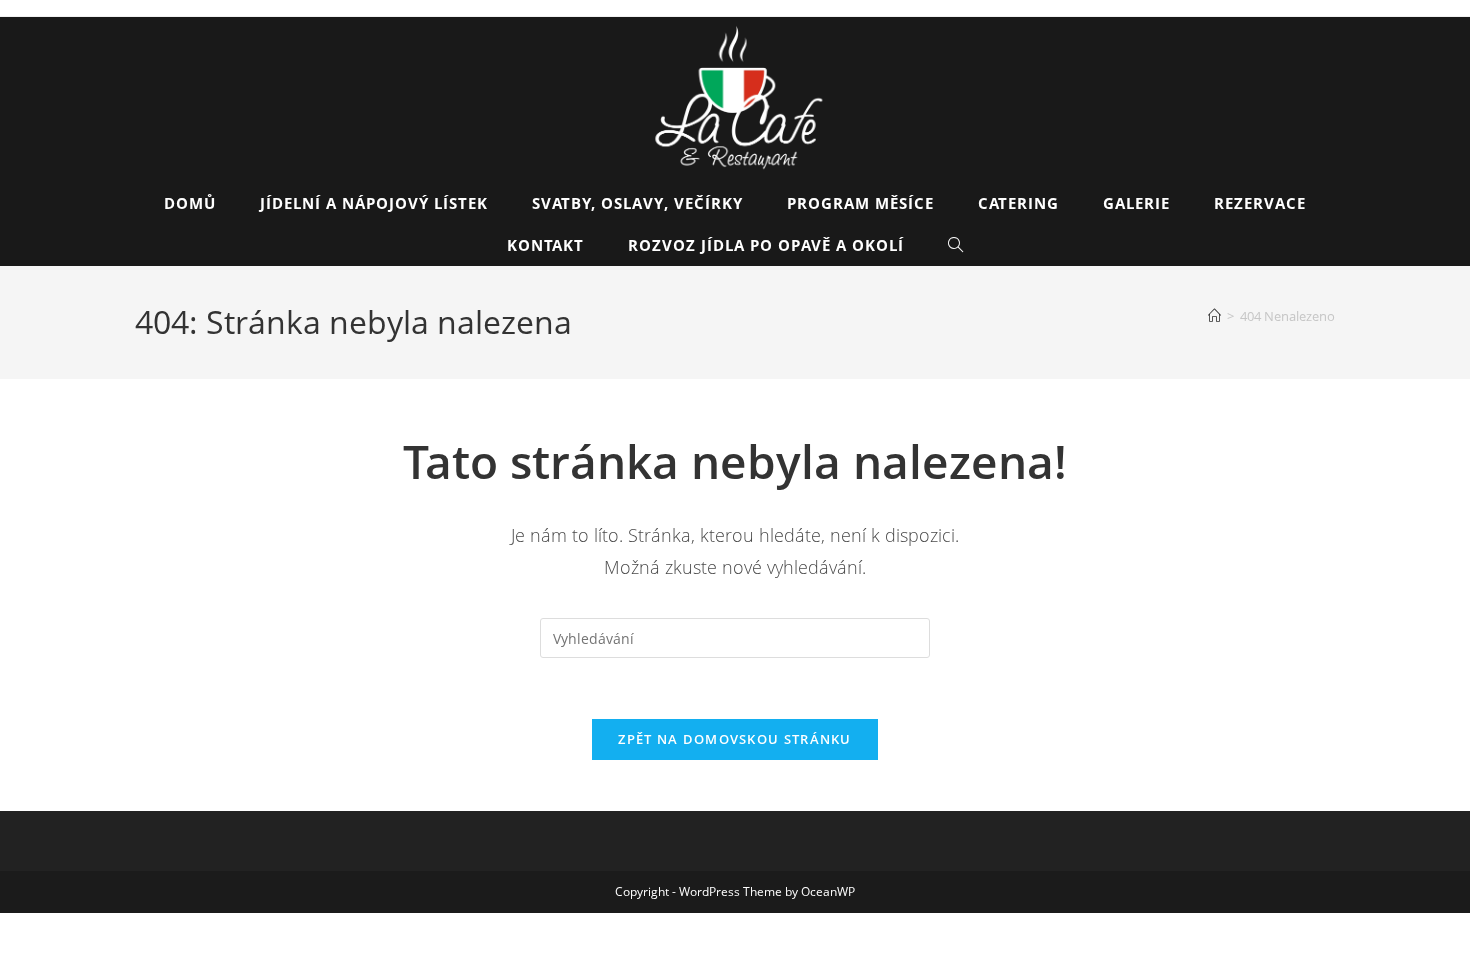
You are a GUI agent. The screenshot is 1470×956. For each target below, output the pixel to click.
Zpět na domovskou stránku (735, 739)
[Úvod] (1214, 316)
